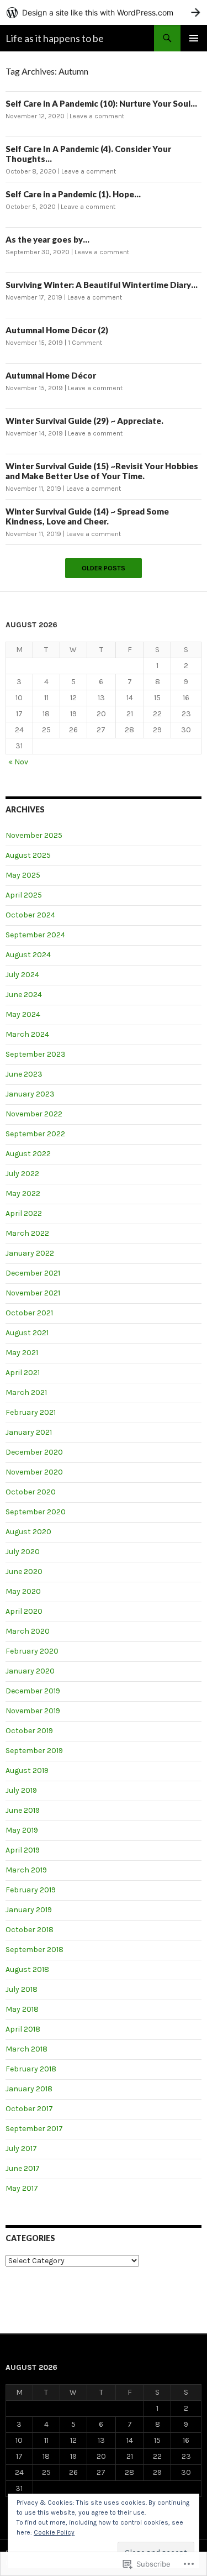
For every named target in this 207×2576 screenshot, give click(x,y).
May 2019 (22, 1830)
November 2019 (33, 1711)
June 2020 (24, 1572)
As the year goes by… (47, 239)
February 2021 (31, 1412)
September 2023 (36, 1054)
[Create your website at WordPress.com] (104, 12)
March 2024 (27, 1034)
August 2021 (27, 1333)
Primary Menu (194, 38)
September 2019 (34, 1751)
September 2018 (34, 1950)
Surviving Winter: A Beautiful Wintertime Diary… (102, 285)
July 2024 (22, 975)
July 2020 (23, 1552)
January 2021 (29, 1432)
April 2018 (23, 2029)
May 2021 (22, 1353)
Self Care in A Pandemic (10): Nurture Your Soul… (101, 103)
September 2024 (35, 935)
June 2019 (23, 1810)
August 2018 (27, 1969)
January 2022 (30, 1253)
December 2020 (34, 1452)
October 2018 (30, 1930)
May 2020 (23, 1591)
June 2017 (23, 2168)
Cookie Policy (54, 2532)
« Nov (18, 762)
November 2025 (34, 835)
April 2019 (23, 1850)
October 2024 (30, 915)
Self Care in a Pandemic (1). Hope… (73, 194)
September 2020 (36, 1512)
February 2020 (32, 1651)
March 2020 (28, 1631)
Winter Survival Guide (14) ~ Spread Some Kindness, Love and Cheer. (87, 516)
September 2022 (35, 1134)
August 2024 (28, 955)
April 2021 (23, 1373)
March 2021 (26, 1392)
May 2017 (22, 2188)
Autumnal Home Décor (51, 375)
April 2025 (24, 895)
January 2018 (29, 2089)
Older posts (104, 568)
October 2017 (29, 2109)
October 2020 (31, 1492)
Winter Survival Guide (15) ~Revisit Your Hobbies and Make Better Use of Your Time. (102, 471)
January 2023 (30, 1094)
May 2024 (23, 1014)
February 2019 (31, 1890)
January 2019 (29, 1910)
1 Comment (85, 343)
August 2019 (27, 1770)
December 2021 (33, 1273)
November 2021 (33, 1293)
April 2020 (24, 1611)
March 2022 (27, 1233)
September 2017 (34, 2129)
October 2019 (29, 1731)
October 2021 (29, 1313)
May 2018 (22, 2009)
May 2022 (23, 1193)
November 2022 (34, 1114)
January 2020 (30, 1671)
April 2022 (24, 1213)
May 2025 (23, 875)
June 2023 (24, 1074)
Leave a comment (97, 116)
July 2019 (21, 1790)
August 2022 (28, 1154)
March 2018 (26, 2049)
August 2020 (28, 1532)
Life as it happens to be (55, 38)
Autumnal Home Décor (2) (57, 330)
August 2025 (28, 855)
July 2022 (22, 1174)
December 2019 (33, 1691)
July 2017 (21, 2149)
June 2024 (24, 995)
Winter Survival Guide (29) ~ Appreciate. (84, 421)
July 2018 (22, 1989)
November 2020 (34, 1472)
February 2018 (31, 2069)
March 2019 (26, 1870)
